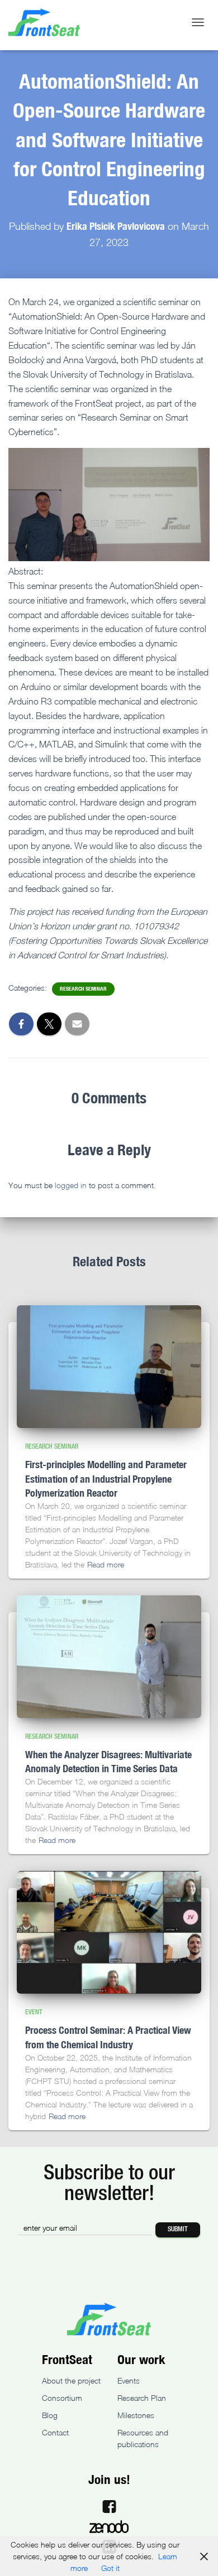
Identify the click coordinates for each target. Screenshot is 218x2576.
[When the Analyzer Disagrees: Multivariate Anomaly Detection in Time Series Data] (109, 1657)
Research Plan (142, 2398)
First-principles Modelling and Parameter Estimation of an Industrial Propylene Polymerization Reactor (106, 1478)
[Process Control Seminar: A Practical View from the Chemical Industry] (109, 1932)
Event (34, 2012)
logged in (71, 1185)
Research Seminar (83, 989)
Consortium (62, 2398)
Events (129, 2380)
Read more (106, 1564)
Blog (50, 2415)
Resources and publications (143, 2438)
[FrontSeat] (48, 22)
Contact (55, 2432)
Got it (110, 2568)
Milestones (136, 2415)
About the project (71, 2380)
